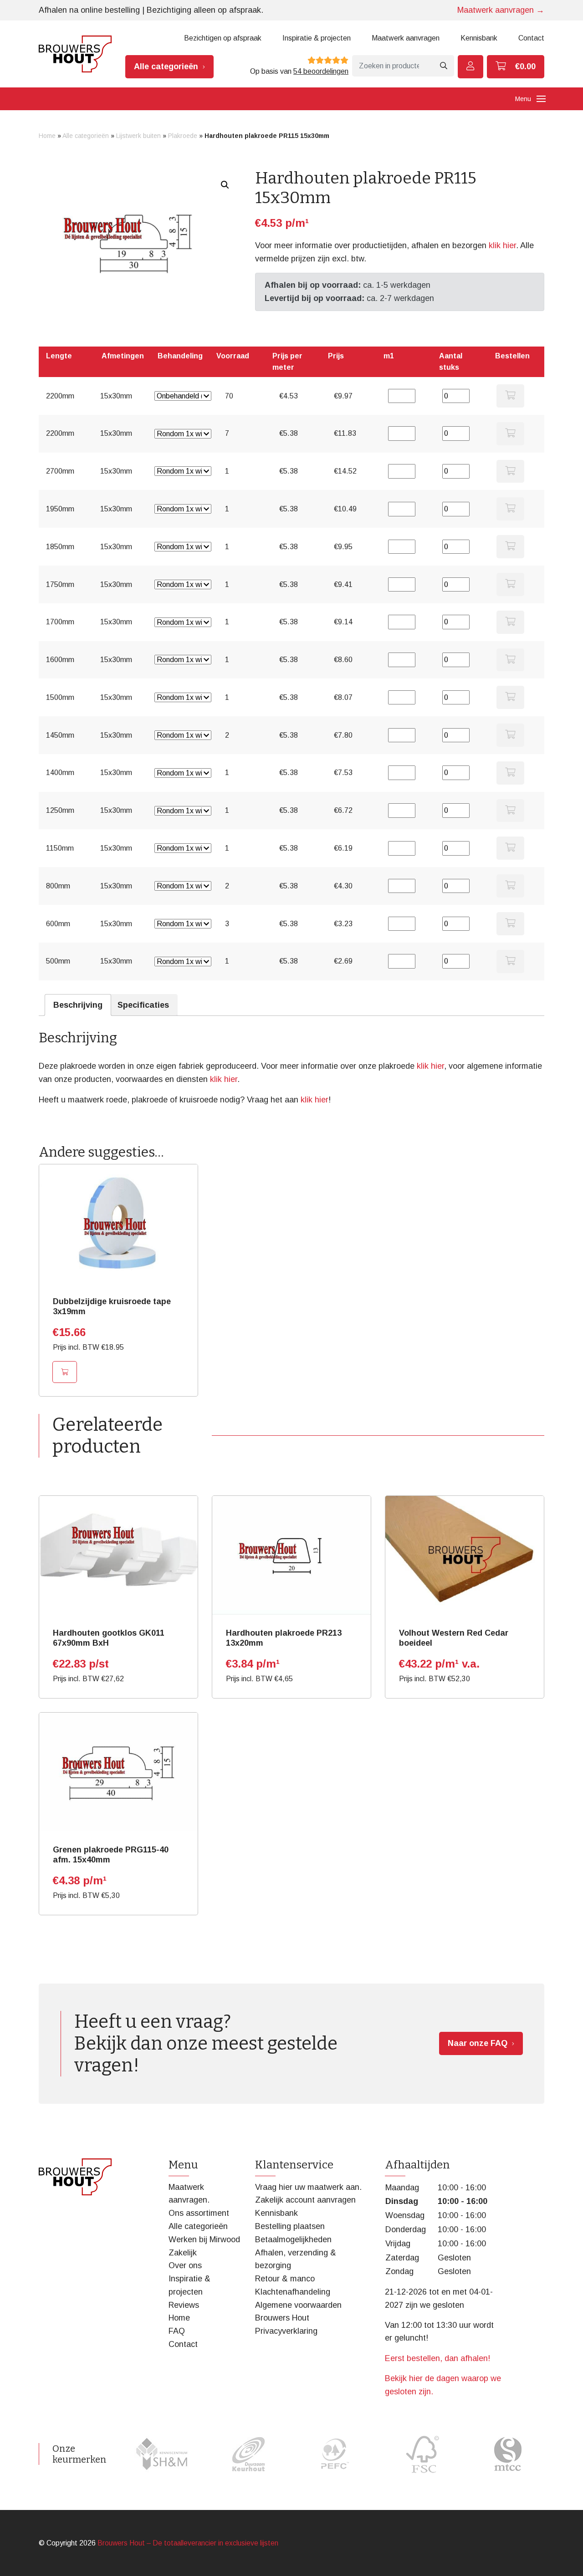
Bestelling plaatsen (290, 2226)
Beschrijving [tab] (78, 1005)
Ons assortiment (199, 2213)
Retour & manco (285, 2279)
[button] (225, 185)
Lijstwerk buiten (138, 136)
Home (47, 136)
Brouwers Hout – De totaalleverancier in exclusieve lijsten (188, 2543)
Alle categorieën (166, 66)
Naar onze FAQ (478, 2043)
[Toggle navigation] (541, 99)
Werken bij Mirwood (204, 2239)
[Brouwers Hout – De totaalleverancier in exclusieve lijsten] (75, 54)
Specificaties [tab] (143, 1005)
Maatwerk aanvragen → (501, 10)
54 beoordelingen (321, 71)
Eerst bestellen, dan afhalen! (437, 2358)
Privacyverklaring (286, 2331)
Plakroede (183, 136)
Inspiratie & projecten (317, 38)
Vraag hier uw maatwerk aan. (308, 2187)
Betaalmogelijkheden (293, 2239)
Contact (531, 38)
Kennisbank (479, 38)
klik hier (502, 245)
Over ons (185, 2265)
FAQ (177, 2331)
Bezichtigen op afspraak (223, 38)
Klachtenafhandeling (293, 2292)
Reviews (184, 2305)
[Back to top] (566, 2559)
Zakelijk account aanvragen (305, 2200)
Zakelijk (183, 2253)
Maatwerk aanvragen (406, 38)
